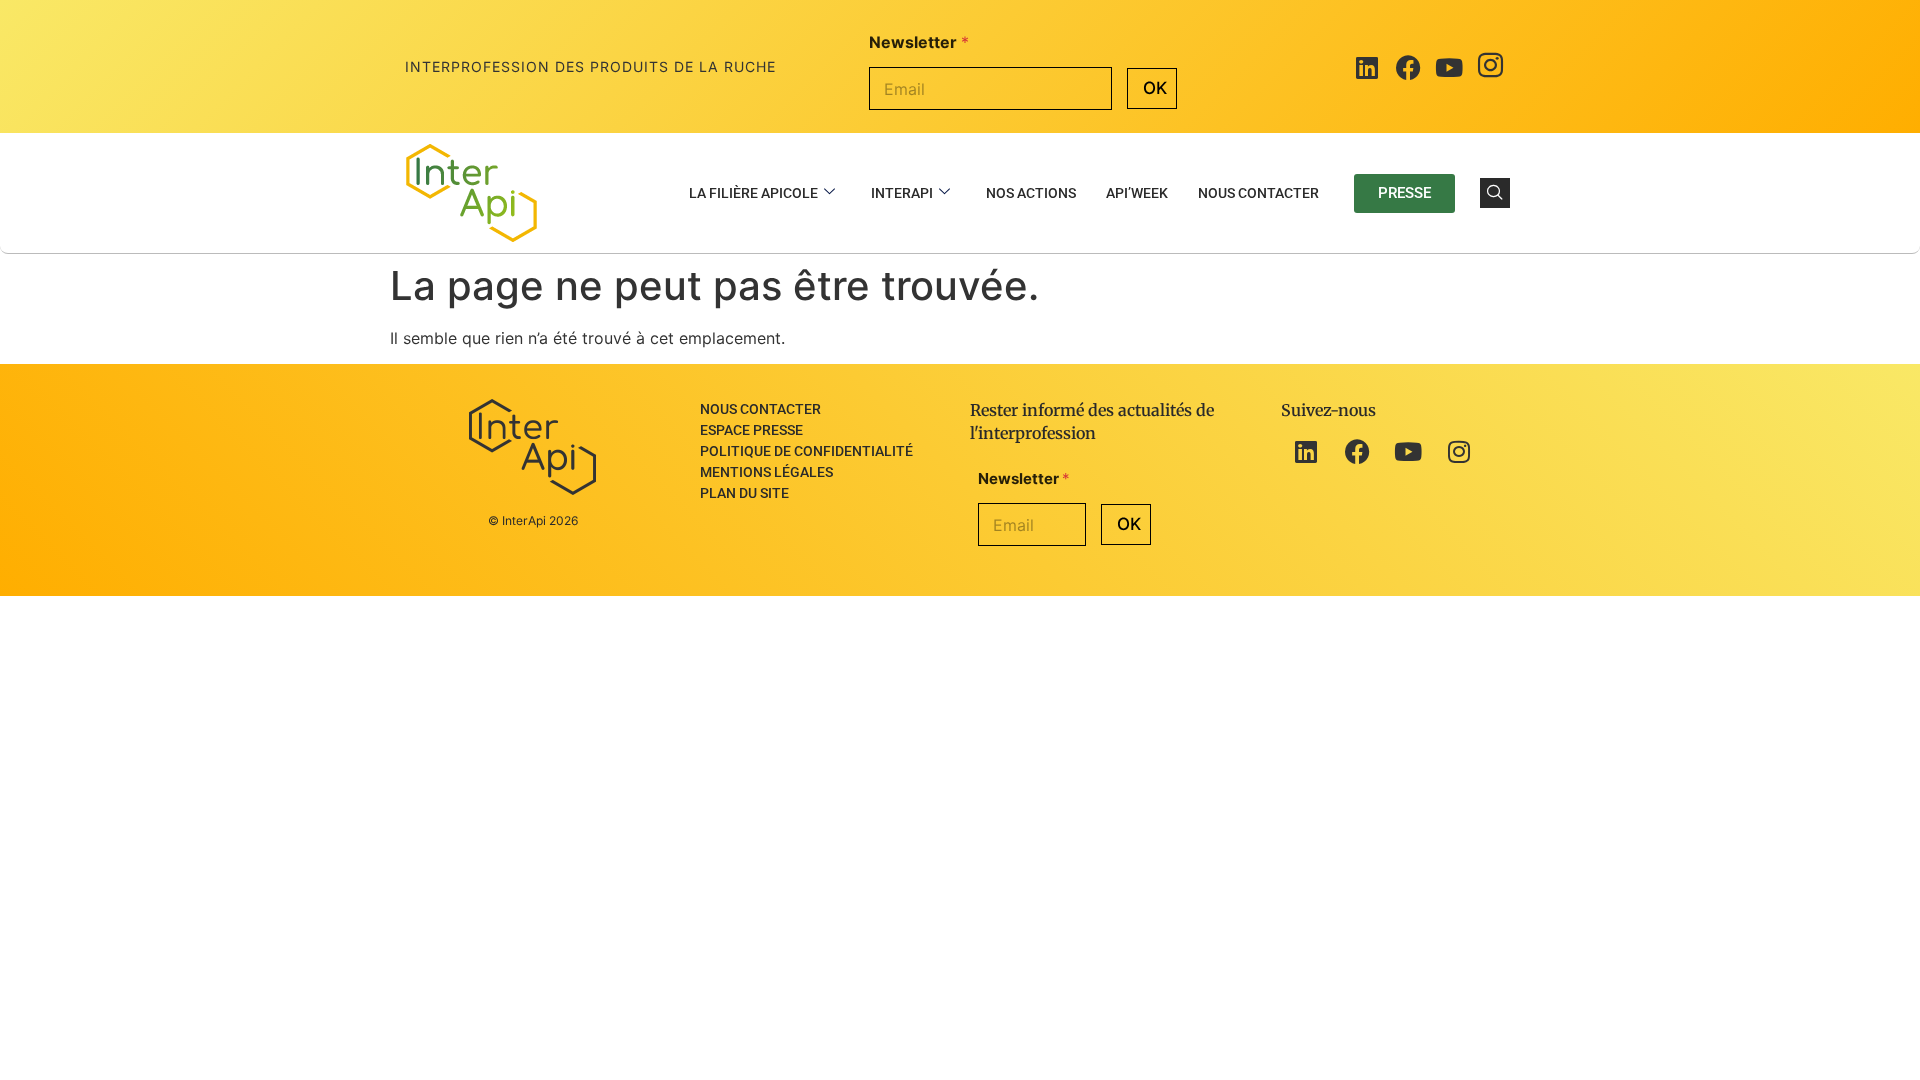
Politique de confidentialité (806, 451)
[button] (1495, 193)
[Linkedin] (1306, 452)
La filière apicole (753, 193)
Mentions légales (766, 472)
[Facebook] (1408, 67)
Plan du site (744, 493)
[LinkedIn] (1367, 67)
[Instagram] (1490, 67)
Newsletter (919, 42)
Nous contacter (1258, 193)
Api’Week (1137, 193)
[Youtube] (1449, 67)
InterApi (902, 193)
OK (1155, 88)
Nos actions (1031, 193)
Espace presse (751, 430)
